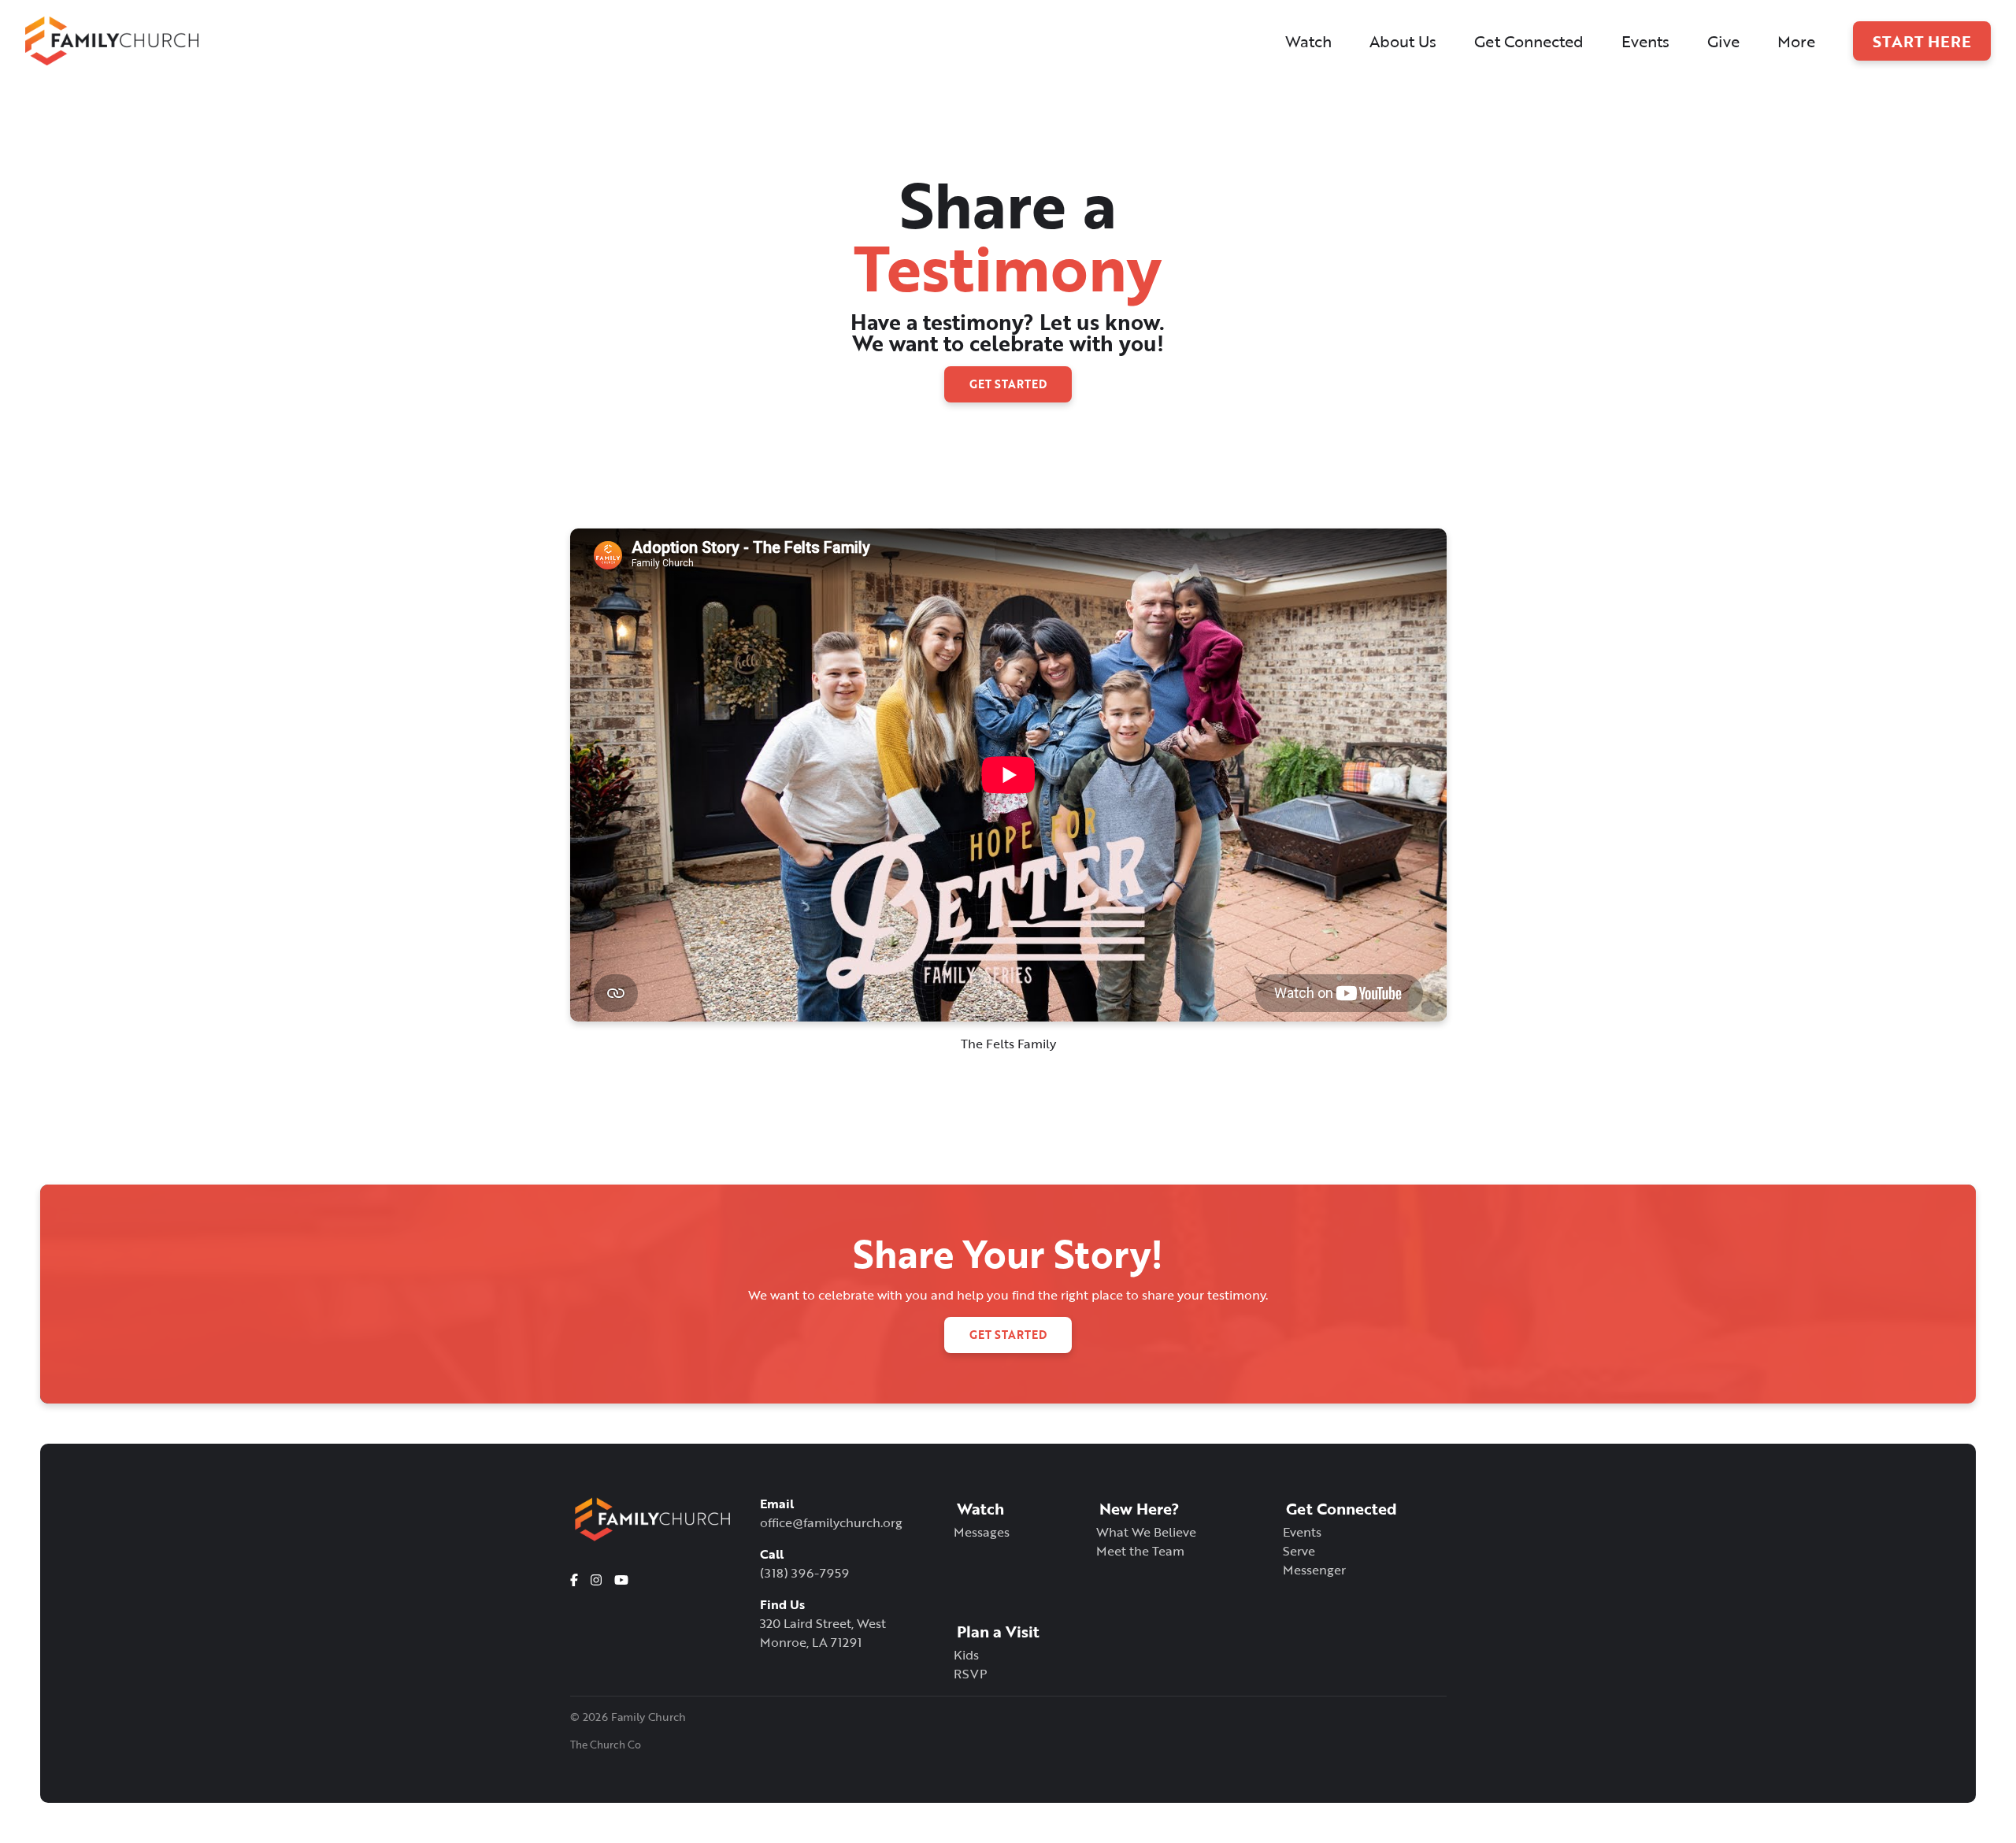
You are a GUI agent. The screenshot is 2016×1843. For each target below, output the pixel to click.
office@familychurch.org (831, 1522)
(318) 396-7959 (804, 1573)
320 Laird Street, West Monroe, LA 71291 (823, 1633)
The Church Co (606, 1745)
